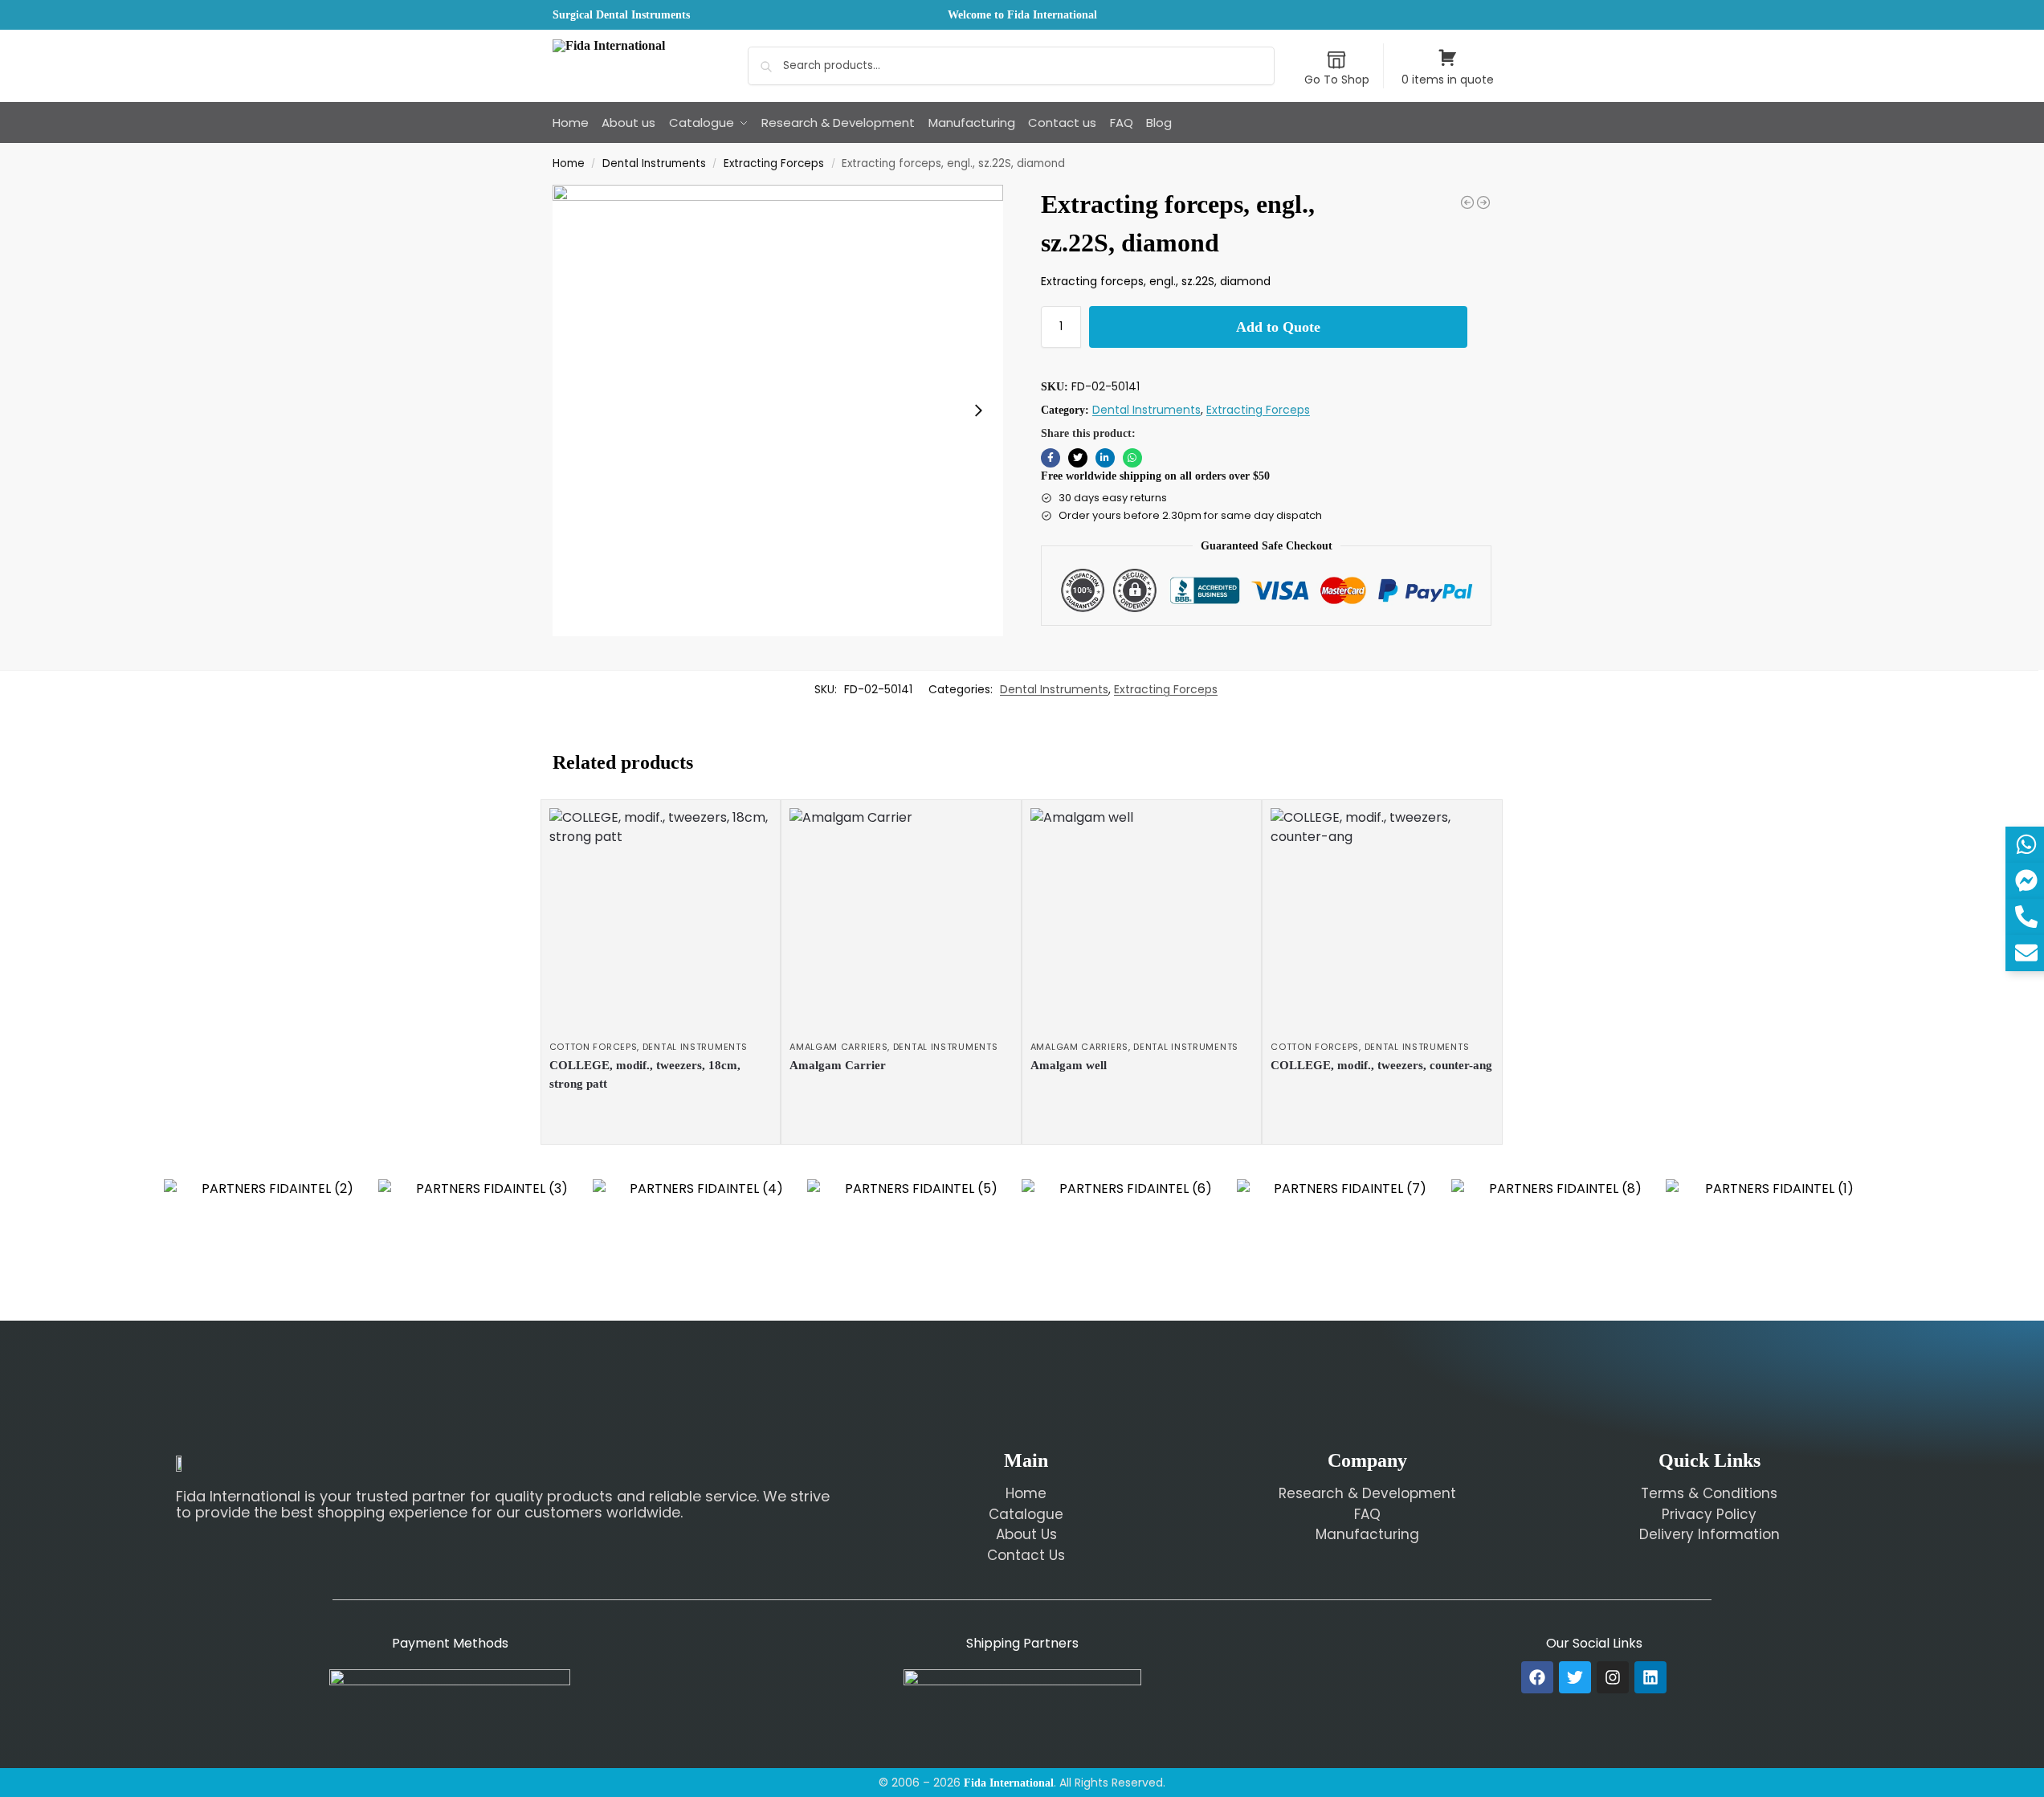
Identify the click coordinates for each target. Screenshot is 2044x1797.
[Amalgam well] (1142, 920)
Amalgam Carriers (838, 1047)
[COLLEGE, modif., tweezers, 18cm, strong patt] (661, 920)
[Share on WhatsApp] (1132, 458)
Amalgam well (1069, 1065)
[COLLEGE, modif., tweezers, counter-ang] (1382, 920)
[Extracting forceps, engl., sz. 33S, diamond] (1467, 202)
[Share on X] (1078, 458)
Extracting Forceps (774, 163)
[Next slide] (978, 410)
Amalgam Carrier (838, 1065)
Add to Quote (1278, 327)
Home (569, 163)
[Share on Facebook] (1051, 458)
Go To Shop (1337, 80)
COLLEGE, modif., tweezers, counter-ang (1381, 1065)
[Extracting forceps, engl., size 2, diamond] (1483, 202)
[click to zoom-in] (778, 410)
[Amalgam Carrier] (901, 920)
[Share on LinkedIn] (1105, 458)
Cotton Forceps (594, 1047)
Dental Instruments (654, 163)
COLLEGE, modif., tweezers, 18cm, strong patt (645, 1074)
